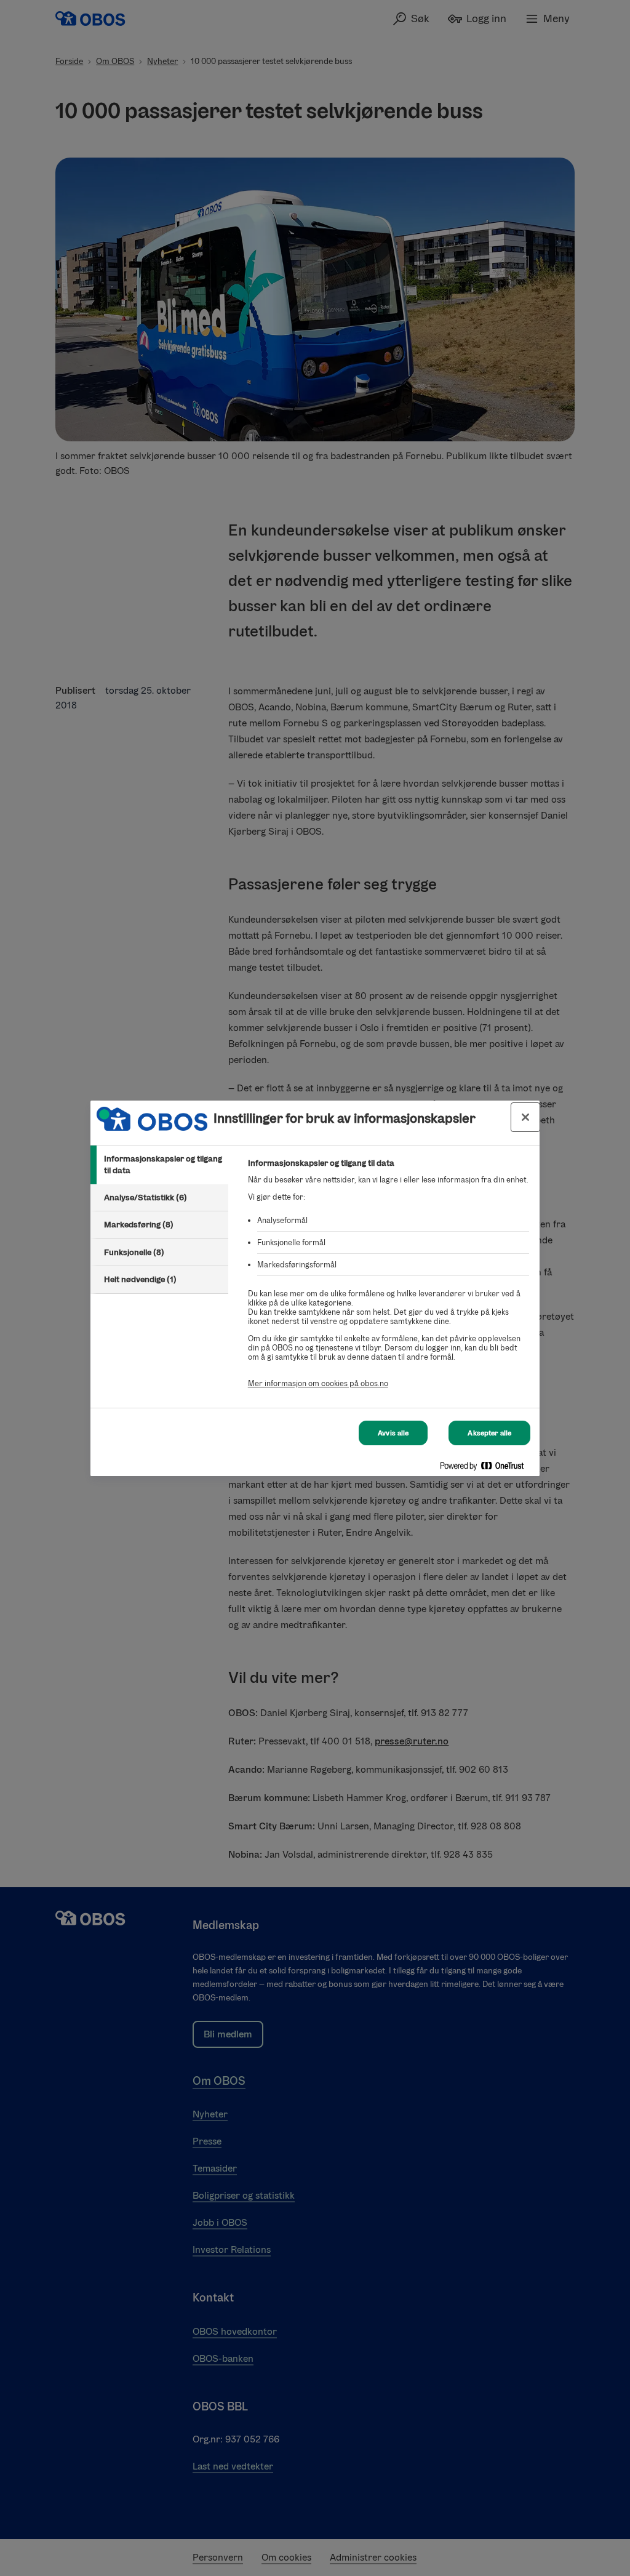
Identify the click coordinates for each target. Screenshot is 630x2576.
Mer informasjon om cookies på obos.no (318, 1383)
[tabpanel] (389, 1280)
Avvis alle (393, 1433)
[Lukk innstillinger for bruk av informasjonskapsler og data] (525, 1117)
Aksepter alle (489, 1433)
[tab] (159, 1165)
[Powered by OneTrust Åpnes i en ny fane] (487, 1468)
